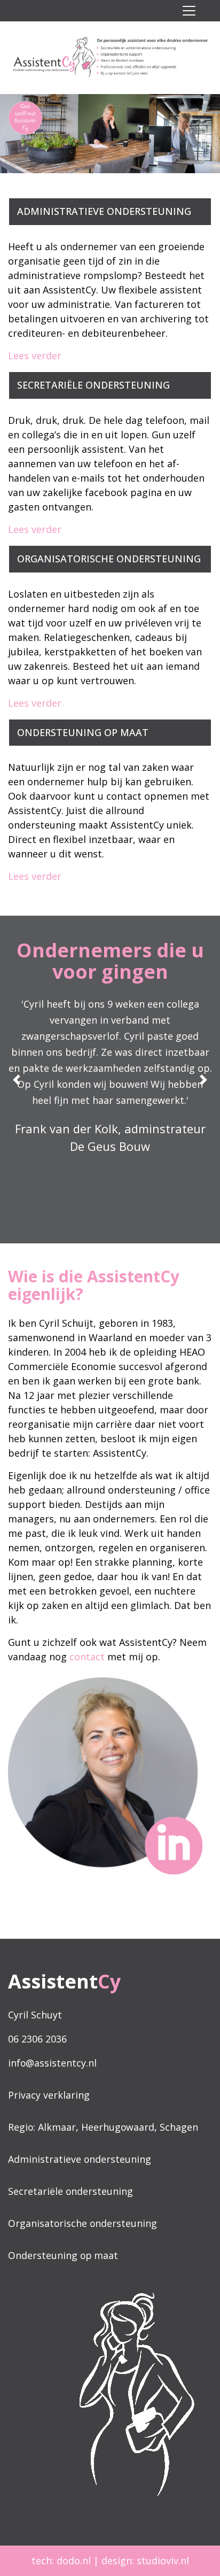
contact (87, 1657)
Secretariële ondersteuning (70, 2191)
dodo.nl (74, 2560)
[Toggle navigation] (189, 11)
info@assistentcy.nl (52, 2063)
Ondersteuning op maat (63, 2255)
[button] (203, 1080)
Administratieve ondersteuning (80, 2159)
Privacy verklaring (49, 2095)
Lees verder (35, 355)
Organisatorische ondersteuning (82, 2223)
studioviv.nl (163, 2560)
